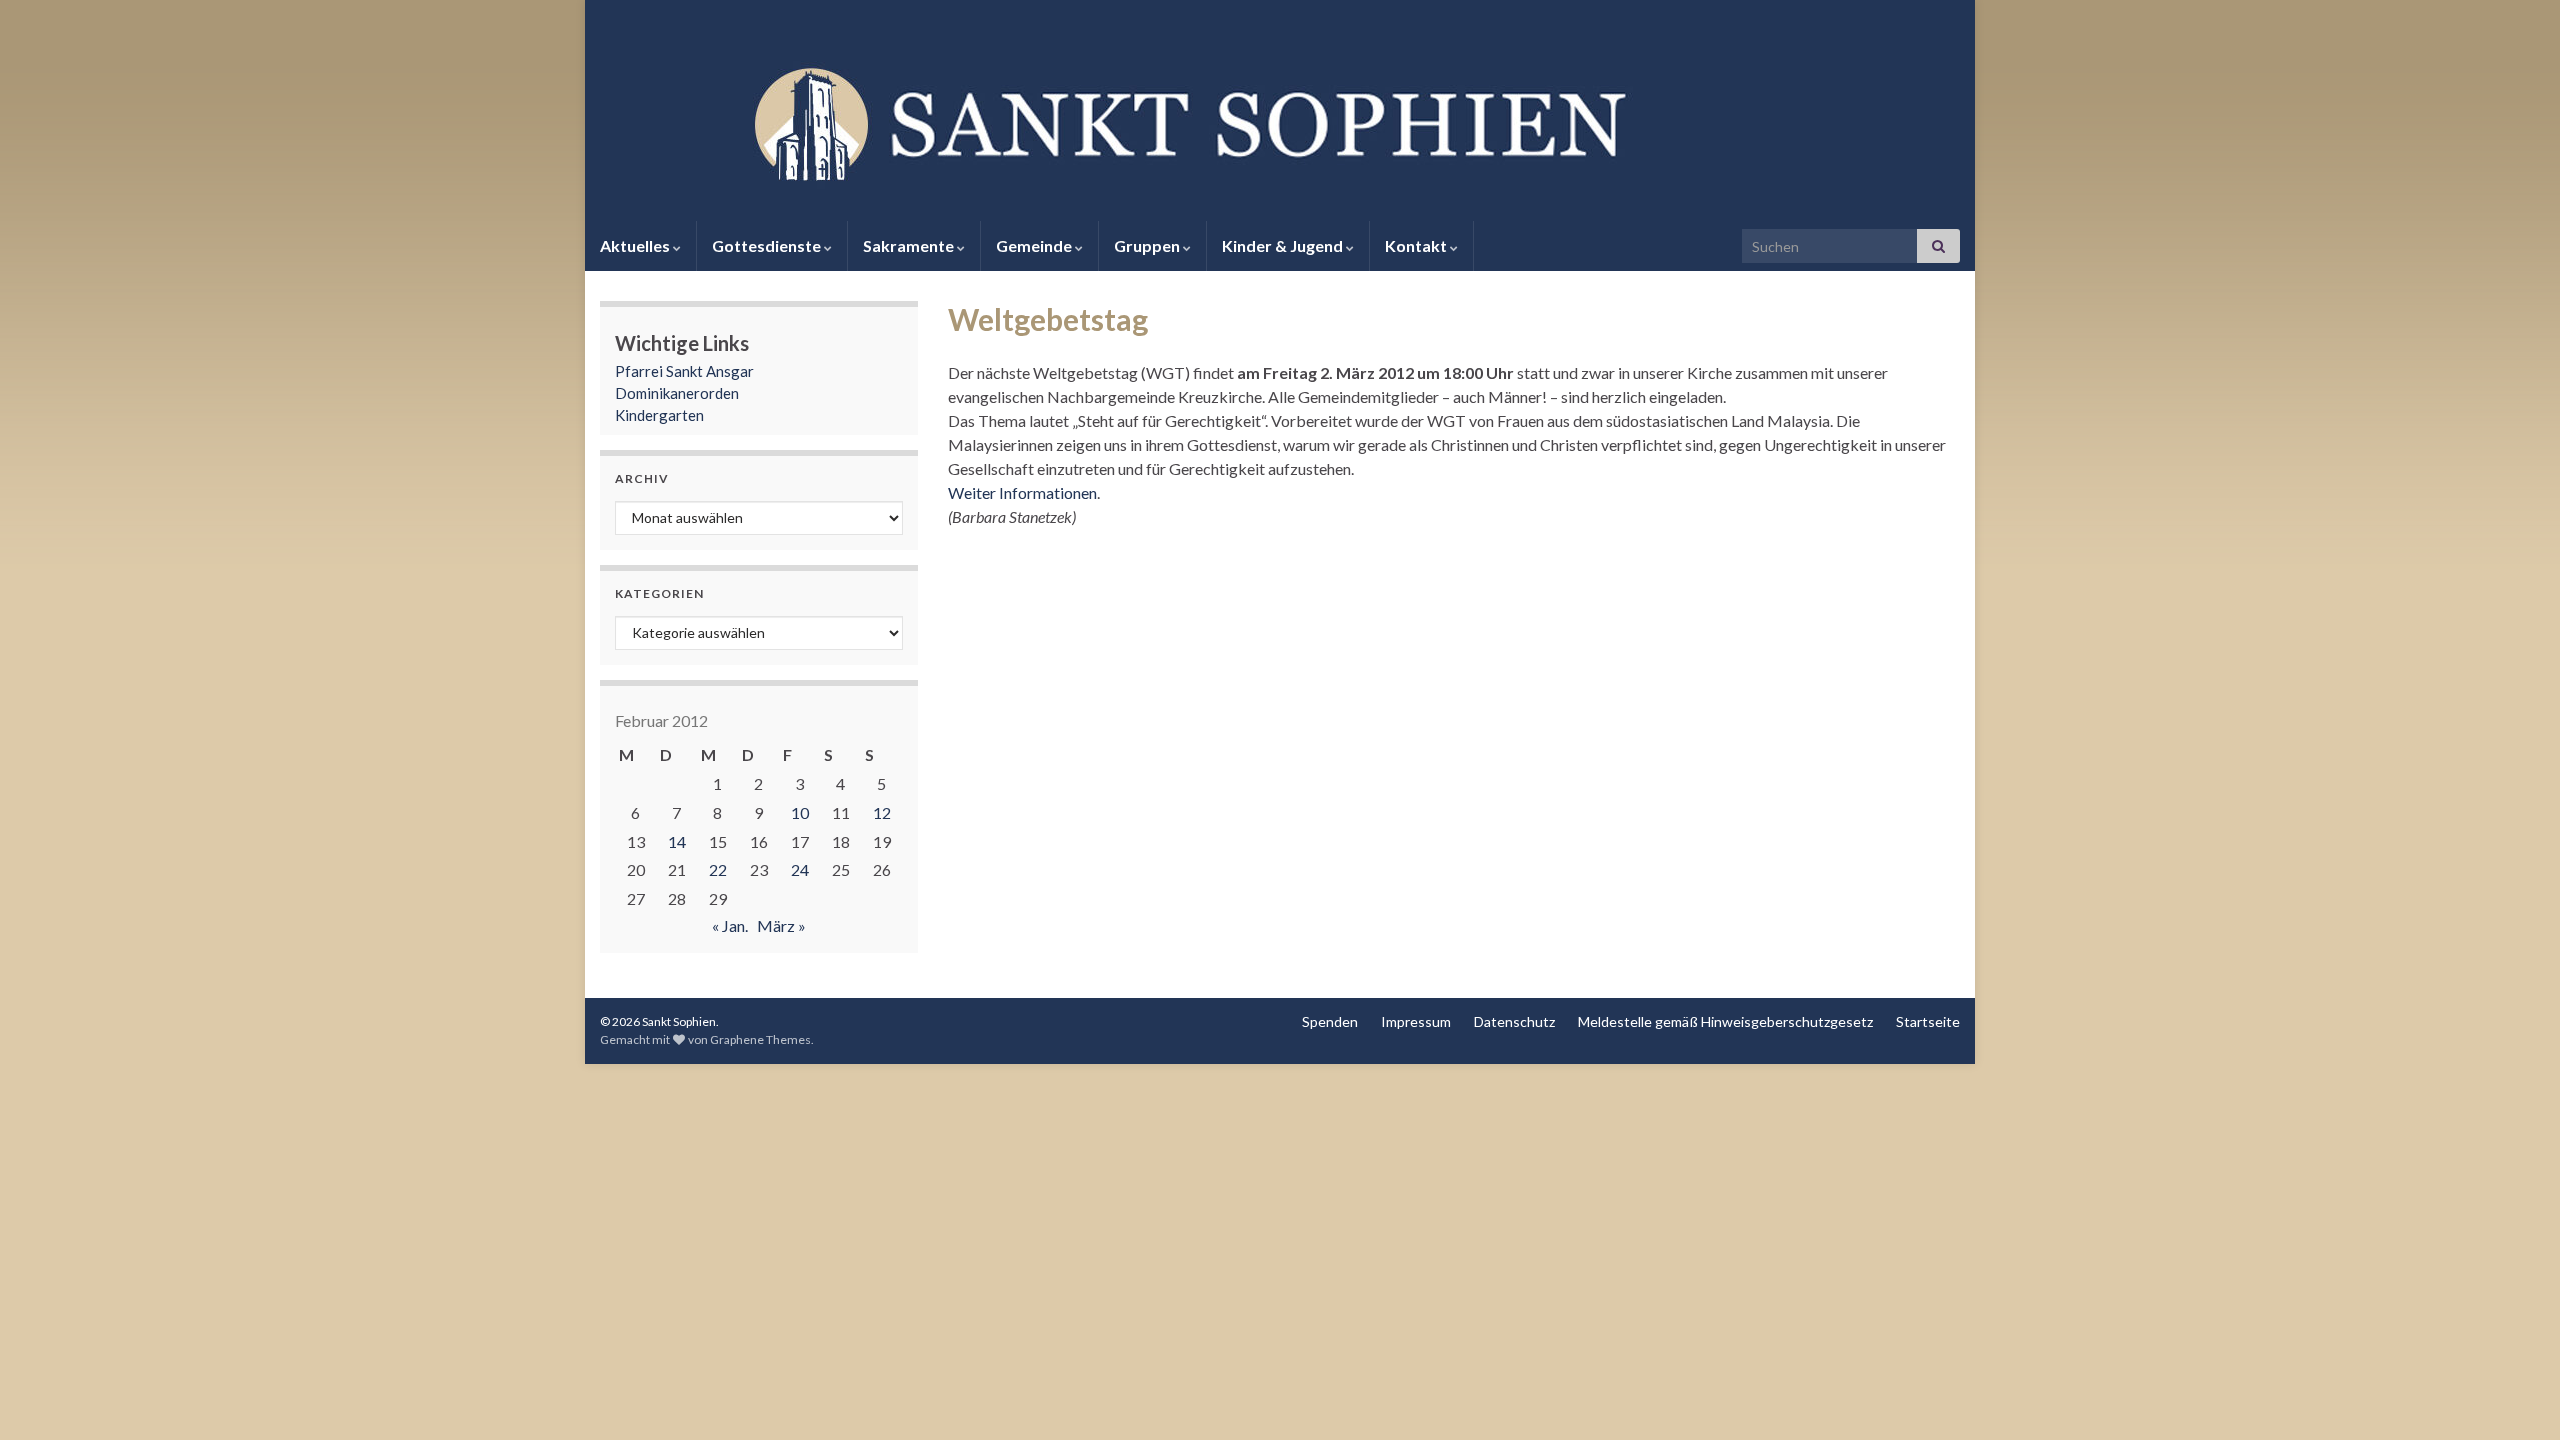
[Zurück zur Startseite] (1280, 121)
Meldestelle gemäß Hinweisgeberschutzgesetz (1725, 1021)
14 (677, 841)
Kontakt (1417, 245)
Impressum (1416, 1021)
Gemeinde (1035, 245)
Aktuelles (636, 245)
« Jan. (730, 925)
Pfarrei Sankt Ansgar (684, 371)
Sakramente (910, 245)
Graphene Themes (760, 1039)
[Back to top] (2515, 1395)
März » (781, 925)
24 (800, 869)
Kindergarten (659, 415)
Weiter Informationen (1022, 492)
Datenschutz (1514, 1021)
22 (718, 869)
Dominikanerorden (677, 393)
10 (800, 812)
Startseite (1928, 1021)
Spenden (1330, 1021)
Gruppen (1148, 245)
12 (882, 812)
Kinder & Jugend (1284, 245)
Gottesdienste (768, 245)
